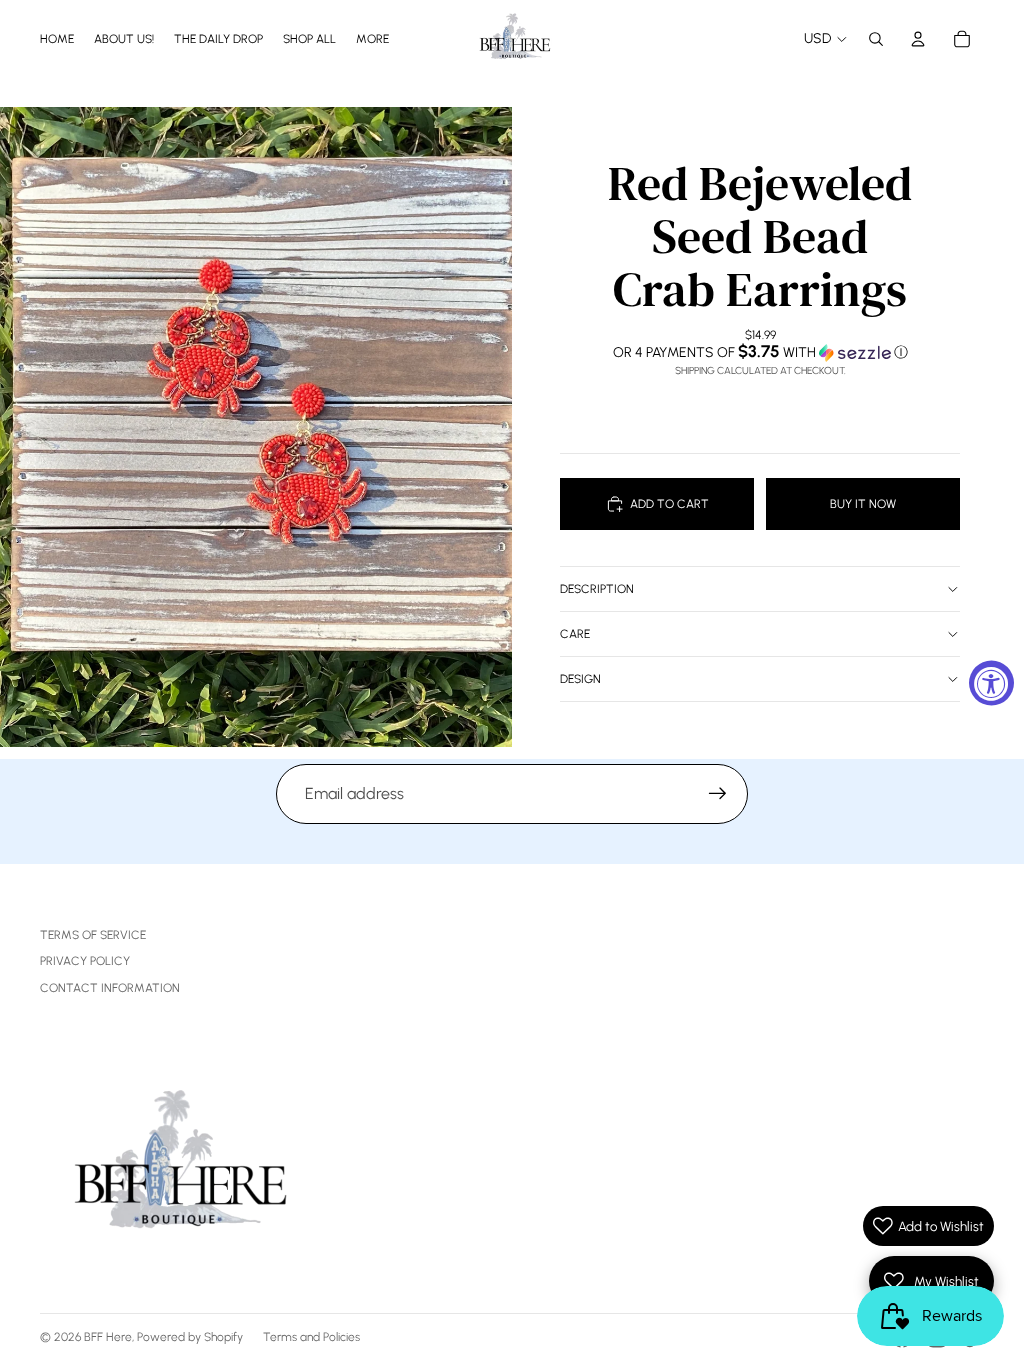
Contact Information (110, 988)
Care (575, 634)
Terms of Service (93, 935)
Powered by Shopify (190, 1337)
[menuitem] (372, 38)
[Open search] (876, 39)
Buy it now (863, 504)
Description (597, 589)
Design (580, 679)
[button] (760, 352)
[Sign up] (718, 794)
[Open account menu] (918, 39)
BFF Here (108, 1337)
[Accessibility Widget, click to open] (991, 683)
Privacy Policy (85, 961)
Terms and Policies (311, 1337)
